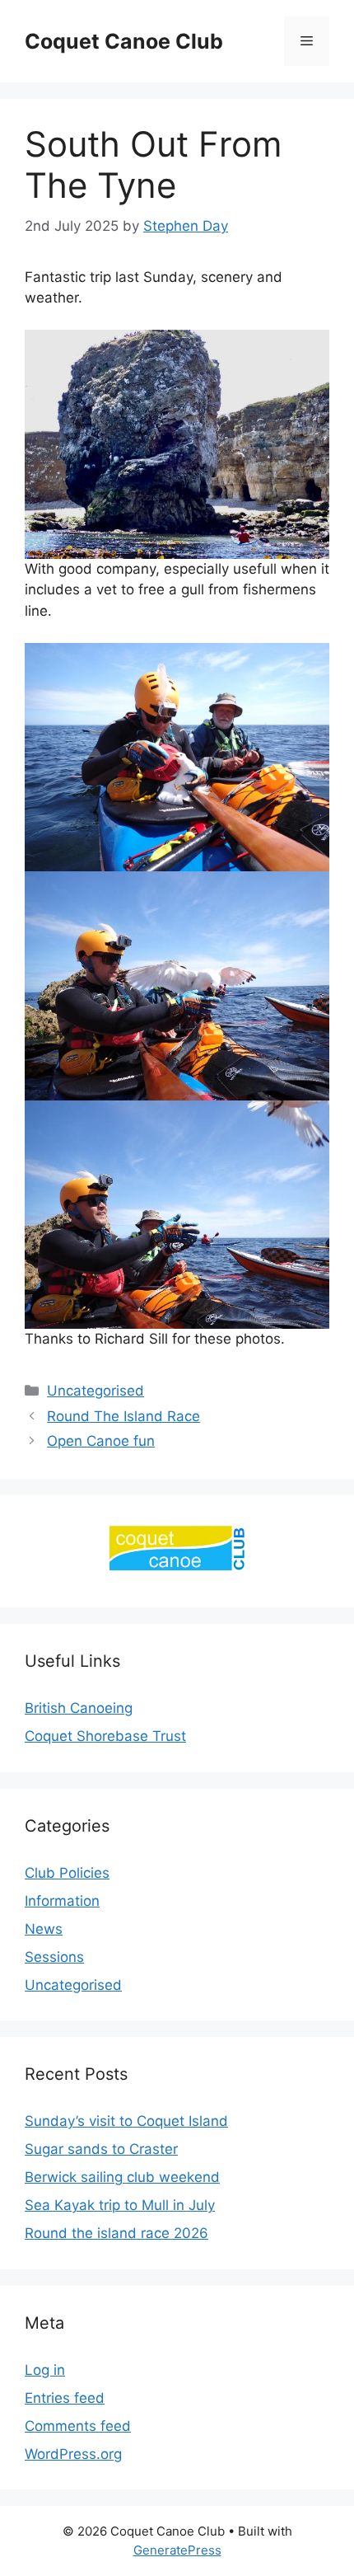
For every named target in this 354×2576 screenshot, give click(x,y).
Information (62, 1901)
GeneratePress (177, 2550)
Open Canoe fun (101, 1441)
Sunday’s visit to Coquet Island (126, 2121)
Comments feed (78, 2426)
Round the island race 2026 (116, 2233)
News (44, 1929)
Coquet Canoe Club (124, 41)
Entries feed (65, 2398)
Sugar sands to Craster (101, 2149)
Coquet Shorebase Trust (105, 1736)
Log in (45, 2370)
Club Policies (67, 1873)
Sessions (54, 1957)
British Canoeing (79, 1708)
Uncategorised (95, 1391)
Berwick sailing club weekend (122, 2177)
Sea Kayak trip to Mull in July (120, 2205)
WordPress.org (73, 2454)
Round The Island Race (123, 1416)
